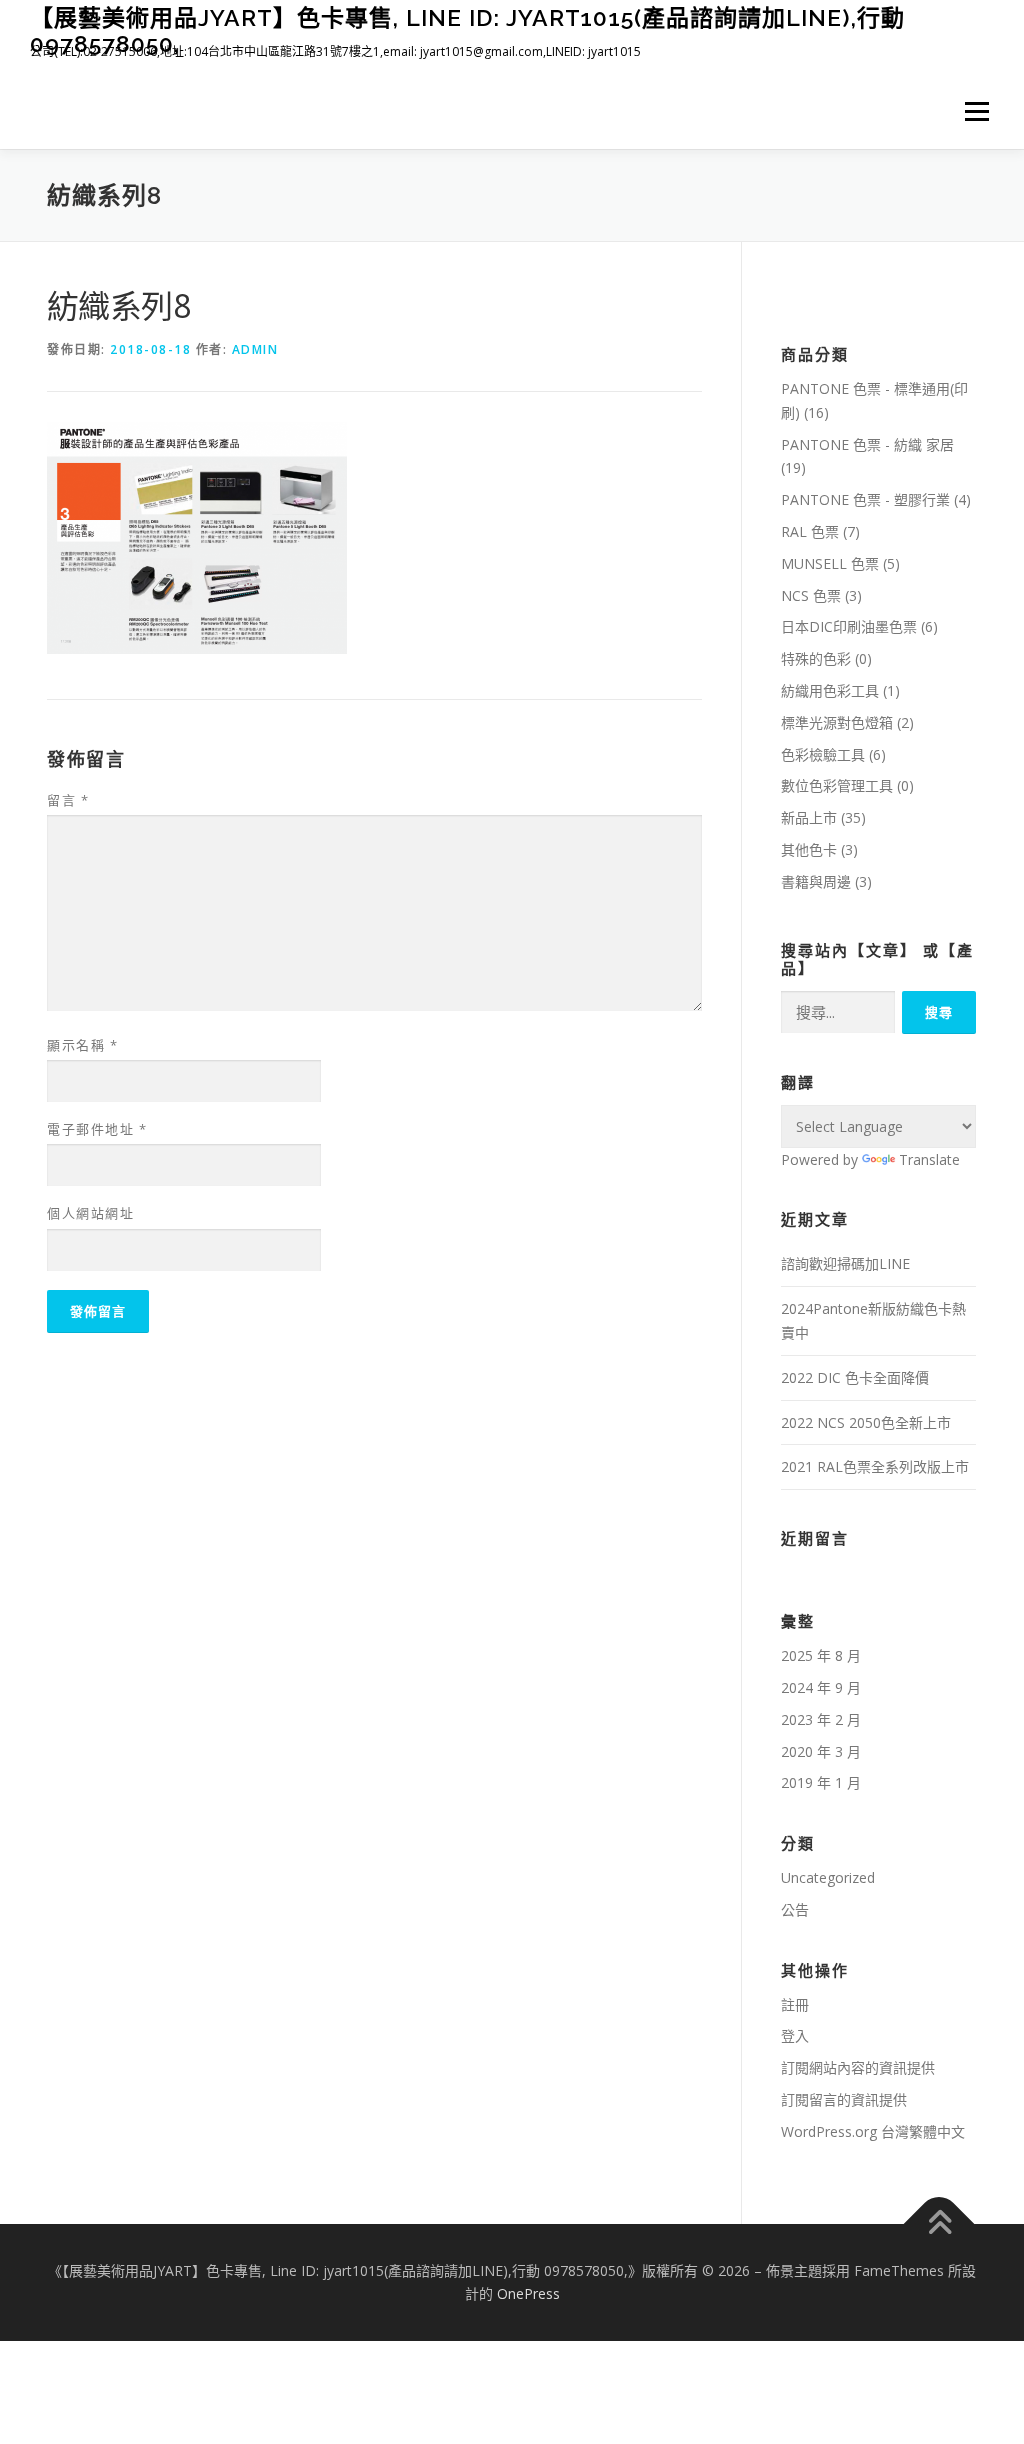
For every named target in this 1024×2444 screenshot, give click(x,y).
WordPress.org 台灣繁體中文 (873, 2131)
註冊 (795, 2004)
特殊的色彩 (816, 658)
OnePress (528, 2293)
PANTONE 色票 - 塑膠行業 (865, 499)
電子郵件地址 (97, 1129)
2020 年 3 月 (821, 1751)
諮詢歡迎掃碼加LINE (845, 1263)
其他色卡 (809, 849)
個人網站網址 (90, 1213)
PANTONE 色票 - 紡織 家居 (867, 444)
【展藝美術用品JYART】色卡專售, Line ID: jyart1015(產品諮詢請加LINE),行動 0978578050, (467, 30)
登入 (795, 2035)
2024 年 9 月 (821, 1687)
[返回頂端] (939, 2223)
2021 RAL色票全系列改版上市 (875, 1466)
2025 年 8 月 (821, 1655)
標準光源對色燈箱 (837, 722)
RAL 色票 (810, 531)
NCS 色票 (811, 595)
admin (255, 349)
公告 (795, 1909)
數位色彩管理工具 (837, 785)
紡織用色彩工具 (830, 690)
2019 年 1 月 (821, 1782)
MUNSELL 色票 (830, 563)
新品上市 (809, 817)
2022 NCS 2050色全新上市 (866, 1422)
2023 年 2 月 (821, 1719)
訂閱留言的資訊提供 (844, 2099)
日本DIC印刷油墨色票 (849, 626)
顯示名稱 (82, 1045)
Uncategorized (828, 1877)
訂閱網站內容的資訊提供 (858, 2067)
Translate (929, 1159)
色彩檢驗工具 (823, 754)
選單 (973, 111)
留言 (68, 800)
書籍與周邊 (816, 881)
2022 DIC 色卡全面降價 (855, 1377)
